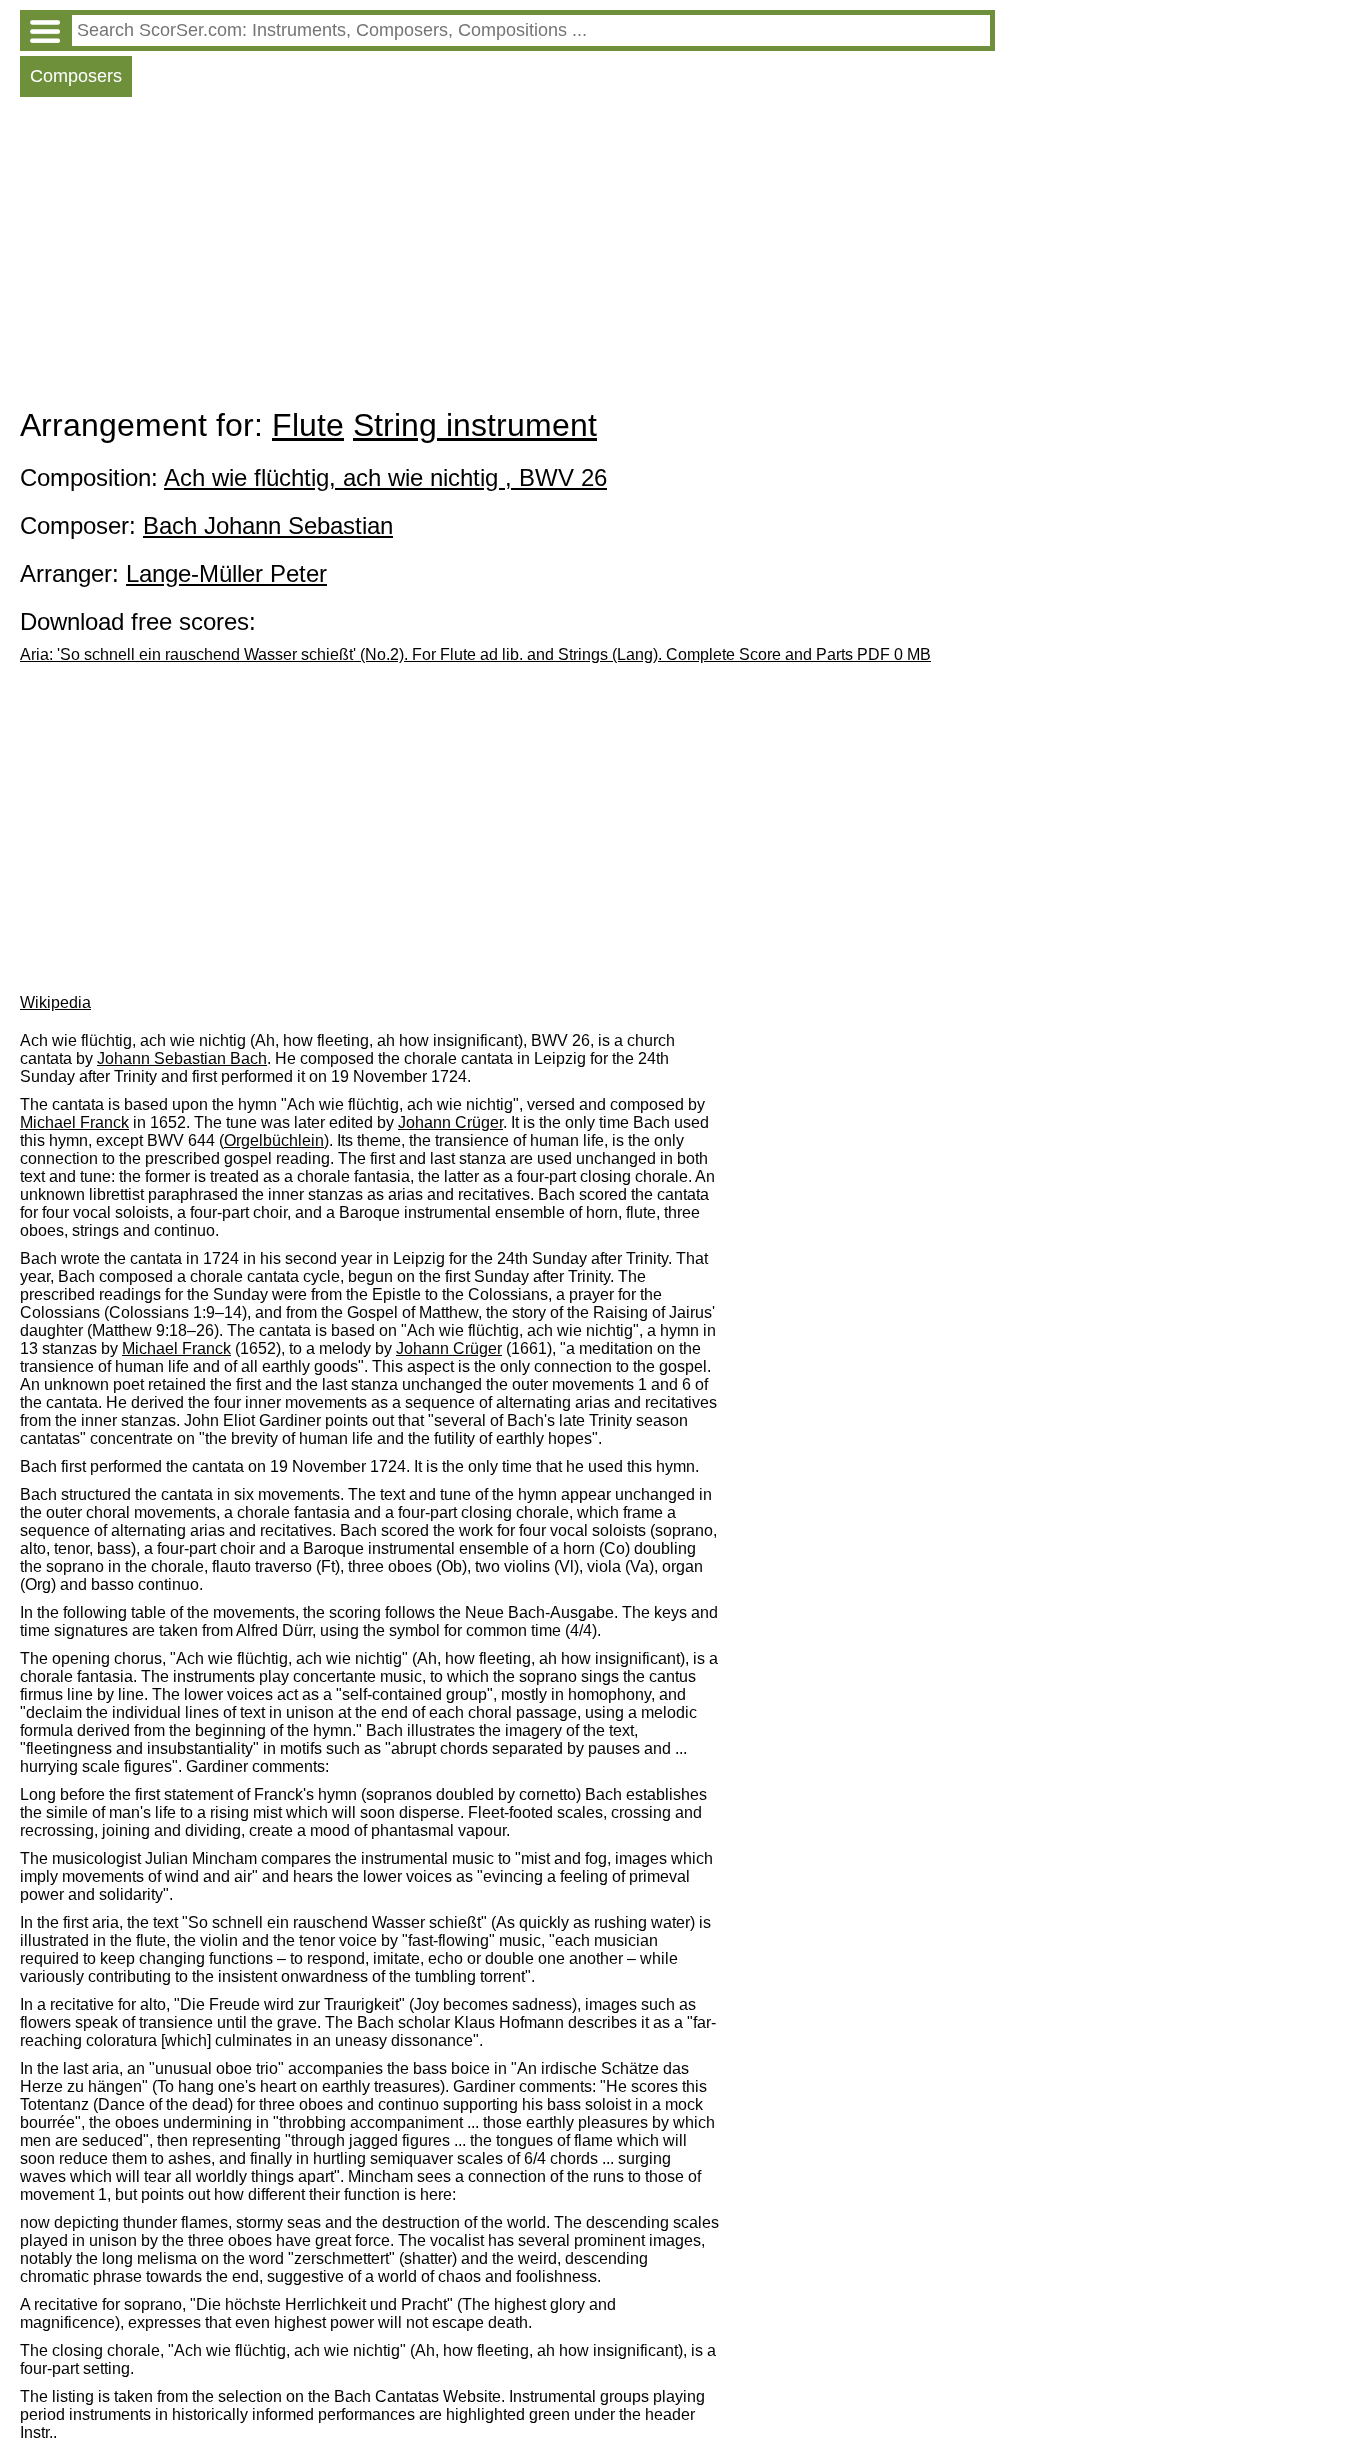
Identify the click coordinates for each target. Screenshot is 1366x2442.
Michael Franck (74, 1122)
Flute (308, 425)
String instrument (475, 425)
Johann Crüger (450, 1122)
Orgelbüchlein (274, 1140)
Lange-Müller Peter (226, 573)
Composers (76, 76)
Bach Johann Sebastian (268, 525)
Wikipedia (55, 1002)
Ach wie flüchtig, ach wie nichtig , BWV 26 (385, 477)
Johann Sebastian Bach (182, 1058)
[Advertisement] (507, 257)
